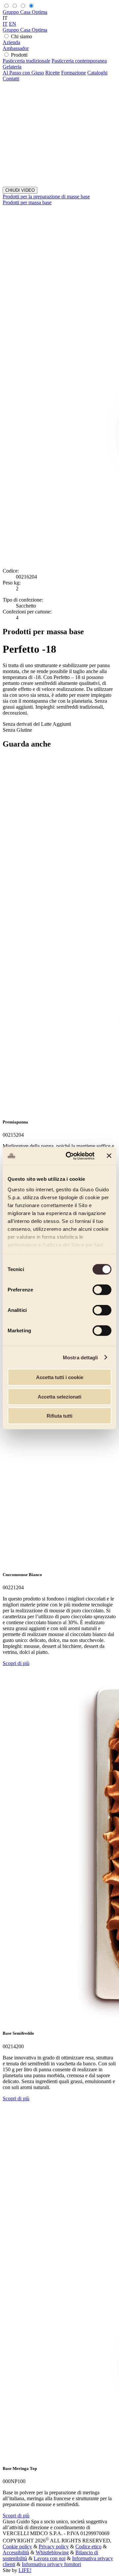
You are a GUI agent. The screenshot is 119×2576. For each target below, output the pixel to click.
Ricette (53, 73)
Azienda (11, 42)
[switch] (102, 1290)
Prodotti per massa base (27, 202)
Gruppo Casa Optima (25, 12)
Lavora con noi (50, 2558)
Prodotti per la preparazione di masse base (46, 197)
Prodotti (19, 55)
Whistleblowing (52, 2552)
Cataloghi (97, 73)
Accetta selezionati (59, 1396)
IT (5, 24)
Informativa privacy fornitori (51, 2564)
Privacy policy (54, 2547)
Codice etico (88, 2547)
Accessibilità (16, 2552)
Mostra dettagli (80, 1357)
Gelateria (12, 67)
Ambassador (16, 48)
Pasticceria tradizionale (26, 61)
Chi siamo (21, 36)
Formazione (74, 73)
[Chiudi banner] (109, 1156)
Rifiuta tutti (59, 1416)
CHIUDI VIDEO (20, 190)
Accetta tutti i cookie (60, 1377)
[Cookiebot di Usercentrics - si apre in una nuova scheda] (70, 1156)
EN (13, 24)
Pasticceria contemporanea (79, 61)
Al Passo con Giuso (23, 73)
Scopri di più (16, 1663)
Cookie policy (17, 2547)
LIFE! (25, 2570)
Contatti (11, 79)
